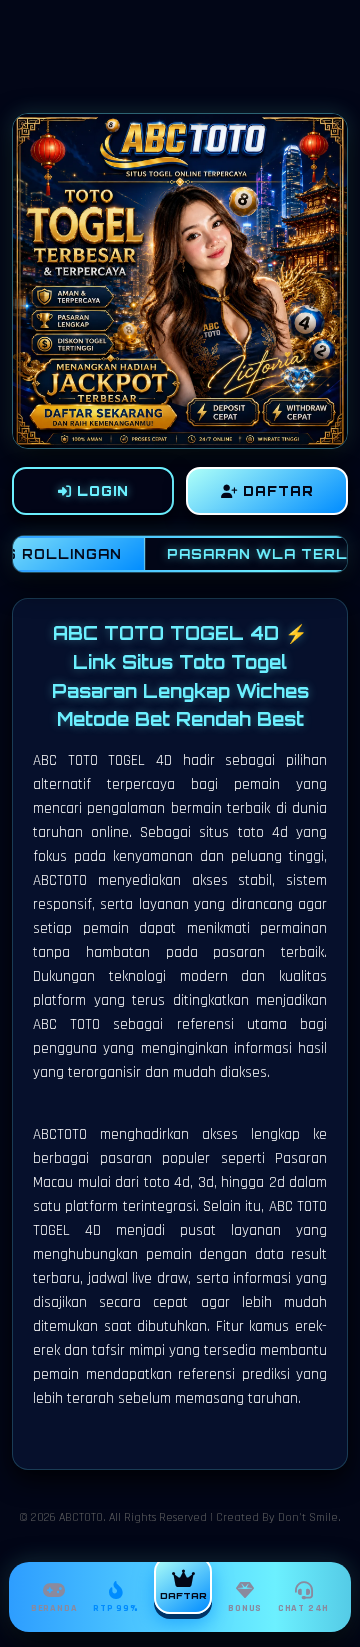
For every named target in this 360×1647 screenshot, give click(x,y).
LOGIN (100, 491)
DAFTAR (276, 491)
